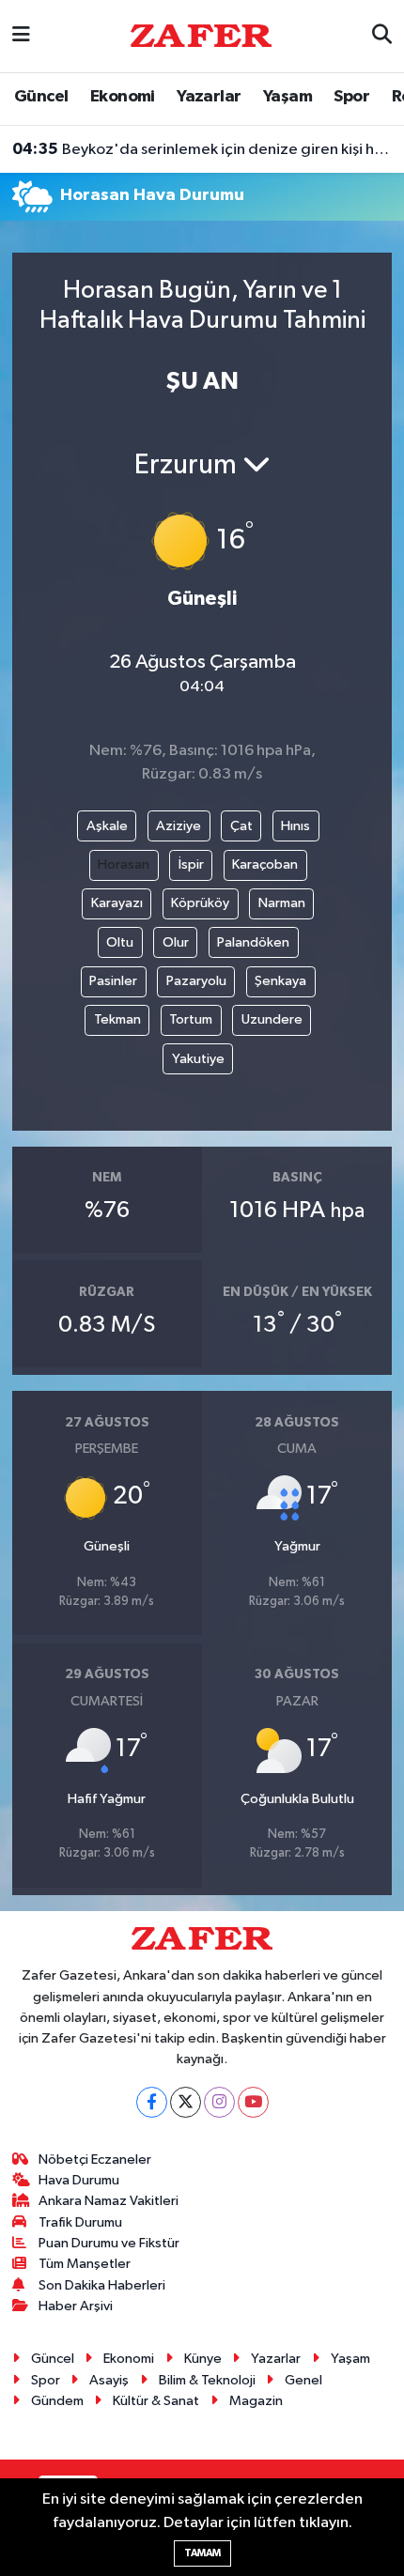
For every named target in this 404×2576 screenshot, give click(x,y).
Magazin (256, 2401)
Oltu (120, 942)
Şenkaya (280, 981)
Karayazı (117, 903)
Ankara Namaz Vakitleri (109, 2201)
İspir (191, 864)
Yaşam (287, 97)
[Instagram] (219, 2102)
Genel (303, 2380)
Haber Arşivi (76, 2306)
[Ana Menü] (21, 36)
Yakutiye (198, 1059)
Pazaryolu (196, 981)
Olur (176, 942)
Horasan (124, 864)
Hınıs (295, 826)
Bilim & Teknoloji (207, 2380)
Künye (203, 2359)
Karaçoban (265, 864)
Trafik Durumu (80, 2222)
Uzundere (272, 1019)
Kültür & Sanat (156, 2401)
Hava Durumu (79, 2180)
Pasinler (113, 981)
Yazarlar (209, 97)
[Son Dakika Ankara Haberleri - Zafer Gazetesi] (201, 35)
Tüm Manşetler (85, 2264)
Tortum (191, 1019)
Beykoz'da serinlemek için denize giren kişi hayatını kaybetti (202, 149)
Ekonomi (123, 97)
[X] (186, 2102)
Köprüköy (200, 903)
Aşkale (107, 826)
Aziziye (179, 826)
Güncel (41, 97)
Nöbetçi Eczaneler (95, 2160)
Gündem (57, 2401)
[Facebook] (152, 2102)
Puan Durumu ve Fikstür (109, 2243)
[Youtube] (253, 2102)
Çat (241, 826)
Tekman (117, 1019)
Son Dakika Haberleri (102, 2285)
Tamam (202, 2553)
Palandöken (253, 942)
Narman (282, 903)
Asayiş (109, 2380)
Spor (351, 97)
